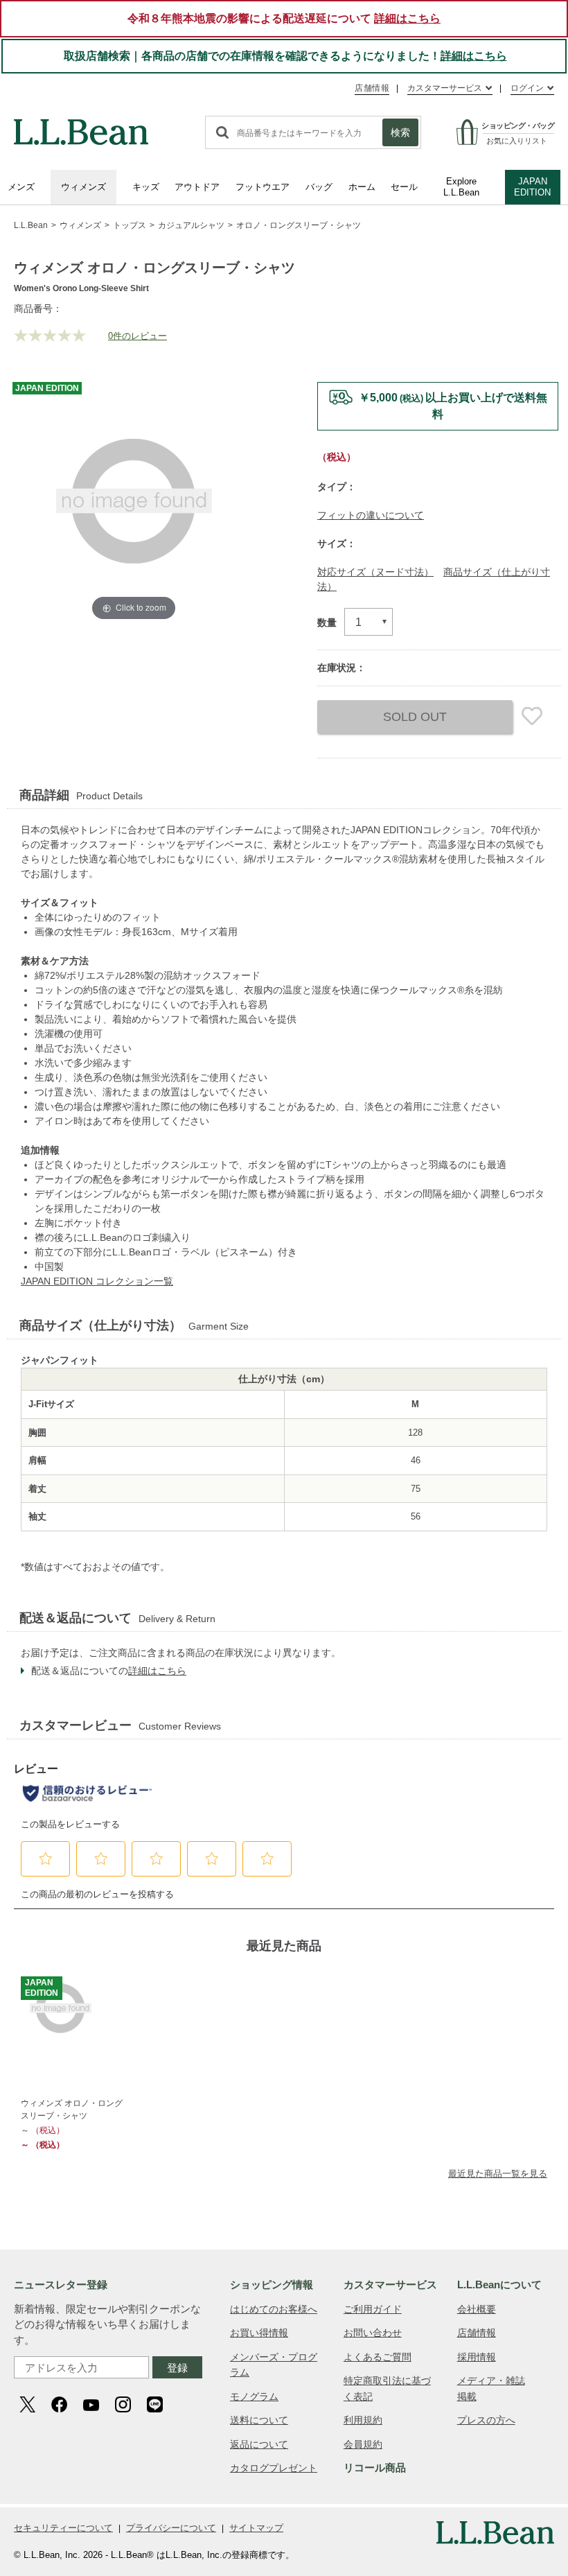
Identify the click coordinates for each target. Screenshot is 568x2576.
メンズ (21, 187)
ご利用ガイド (373, 2309)
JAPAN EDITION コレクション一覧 (97, 1281)
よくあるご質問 (378, 2357)
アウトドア (197, 187)
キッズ (146, 187)
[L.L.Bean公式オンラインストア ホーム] (81, 125)
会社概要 (477, 2309)
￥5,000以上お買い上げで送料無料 (453, 406)
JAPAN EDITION (532, 187)
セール (404, 187)
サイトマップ (256, 2528)
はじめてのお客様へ (274, 2309)
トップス (130, 225)
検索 (400, 132)
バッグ (319, 187)
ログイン (527, 88)
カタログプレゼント (274, 2468)
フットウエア (263, 187)
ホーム (362, 187)
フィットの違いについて (371, 515)
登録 (177, 2368)
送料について (259, 2420)
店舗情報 (372, 88)
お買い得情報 (259, 2333)
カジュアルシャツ (191, 225)
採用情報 (477, 2357)
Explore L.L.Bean (461, 187)
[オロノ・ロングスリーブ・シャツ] (73, 2009)
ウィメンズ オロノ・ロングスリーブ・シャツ (72, 2109)
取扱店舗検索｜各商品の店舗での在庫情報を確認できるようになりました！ (285, 56)
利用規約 (363, 2420)
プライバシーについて (171, 2528)
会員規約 (363, 2444)
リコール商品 (375, 2468)
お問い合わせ (373, 2333)
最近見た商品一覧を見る (498, 2174)
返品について (259, 2444)
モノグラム (254, 2396)
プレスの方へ (486, 2420)
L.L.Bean (31, 225)
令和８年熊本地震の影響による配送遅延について (284, 18)
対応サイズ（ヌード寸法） (375, 572)
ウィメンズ (83, 187)
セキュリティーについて (63, 2528)
